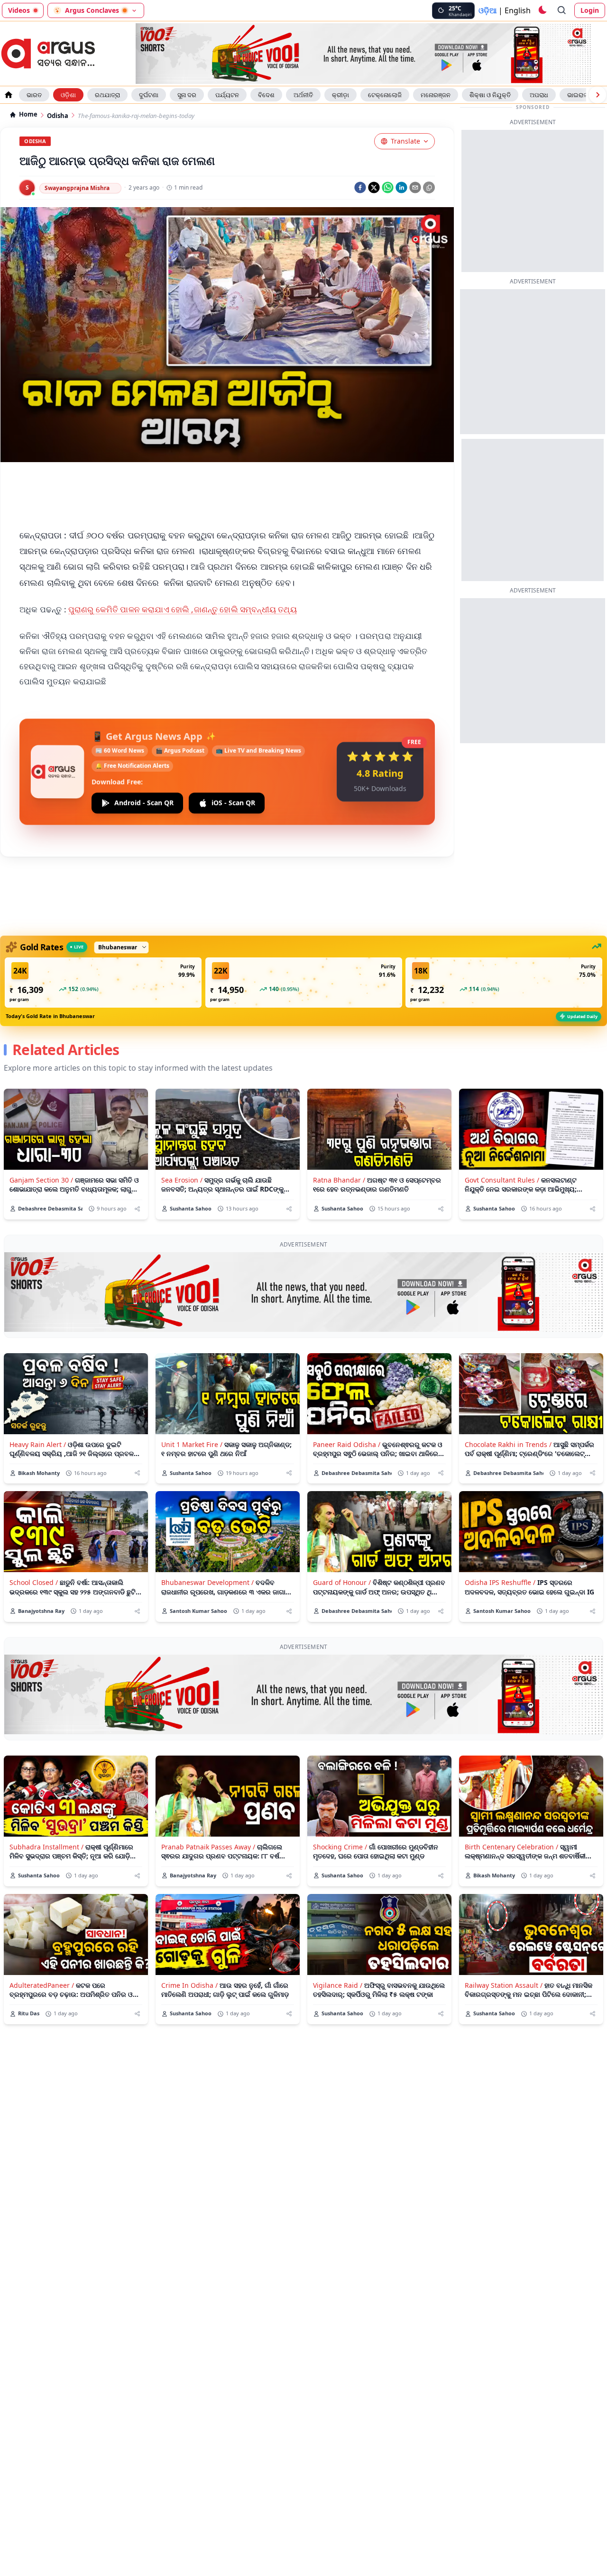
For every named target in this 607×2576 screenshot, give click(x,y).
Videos (19, 10)
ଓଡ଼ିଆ (487, 10)
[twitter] (374, 187)
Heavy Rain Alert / (38, 1444)
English (518, 10)
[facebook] (360, 187)
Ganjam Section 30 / (41, 1180)
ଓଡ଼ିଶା (68, 95)
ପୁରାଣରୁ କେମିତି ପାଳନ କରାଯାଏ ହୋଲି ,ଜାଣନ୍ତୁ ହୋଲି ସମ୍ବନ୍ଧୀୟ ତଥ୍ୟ (183, 609)
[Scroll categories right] (598, 95)
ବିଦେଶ (266, 95)
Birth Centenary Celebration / (511, 1847)
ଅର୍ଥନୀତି (303, 95)
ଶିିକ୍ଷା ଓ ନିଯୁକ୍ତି (490, 95)
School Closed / (34, 1582)
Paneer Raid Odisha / (347, 1444)
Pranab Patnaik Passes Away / (208, 1847)
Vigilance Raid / (338, 1985)
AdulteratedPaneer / (42, 1985)
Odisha (58, 116)
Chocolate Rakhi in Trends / (508, 1444)
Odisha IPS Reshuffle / (500, 1582)
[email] (415, 187)
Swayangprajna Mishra (77, 188)
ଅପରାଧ (539, 95)
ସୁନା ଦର (187, 95)
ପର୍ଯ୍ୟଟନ (227, 95)
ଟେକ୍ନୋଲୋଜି (385, 95)
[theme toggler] (542, 10)
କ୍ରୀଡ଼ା (340, 95)
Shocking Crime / (340, 1847)
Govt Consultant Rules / (502, 1180)
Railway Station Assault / (504, 1985)
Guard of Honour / (342, 1582)
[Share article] (137, 1209)
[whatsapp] (388, 187)
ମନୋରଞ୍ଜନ (436, 95)
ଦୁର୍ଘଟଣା (149, 95)
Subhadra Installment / (46, 1847)
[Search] (562, 10)
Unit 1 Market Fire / (192, 1444)
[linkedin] (401, 187)
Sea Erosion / (182, 1180)
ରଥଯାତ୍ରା (107, 95)
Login (590, 10)
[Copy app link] (429, 187)
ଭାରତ (34, 95)
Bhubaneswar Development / (207, 1582)
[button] (103, 983)
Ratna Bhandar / (339, 1180)
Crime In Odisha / (189, 1985)
